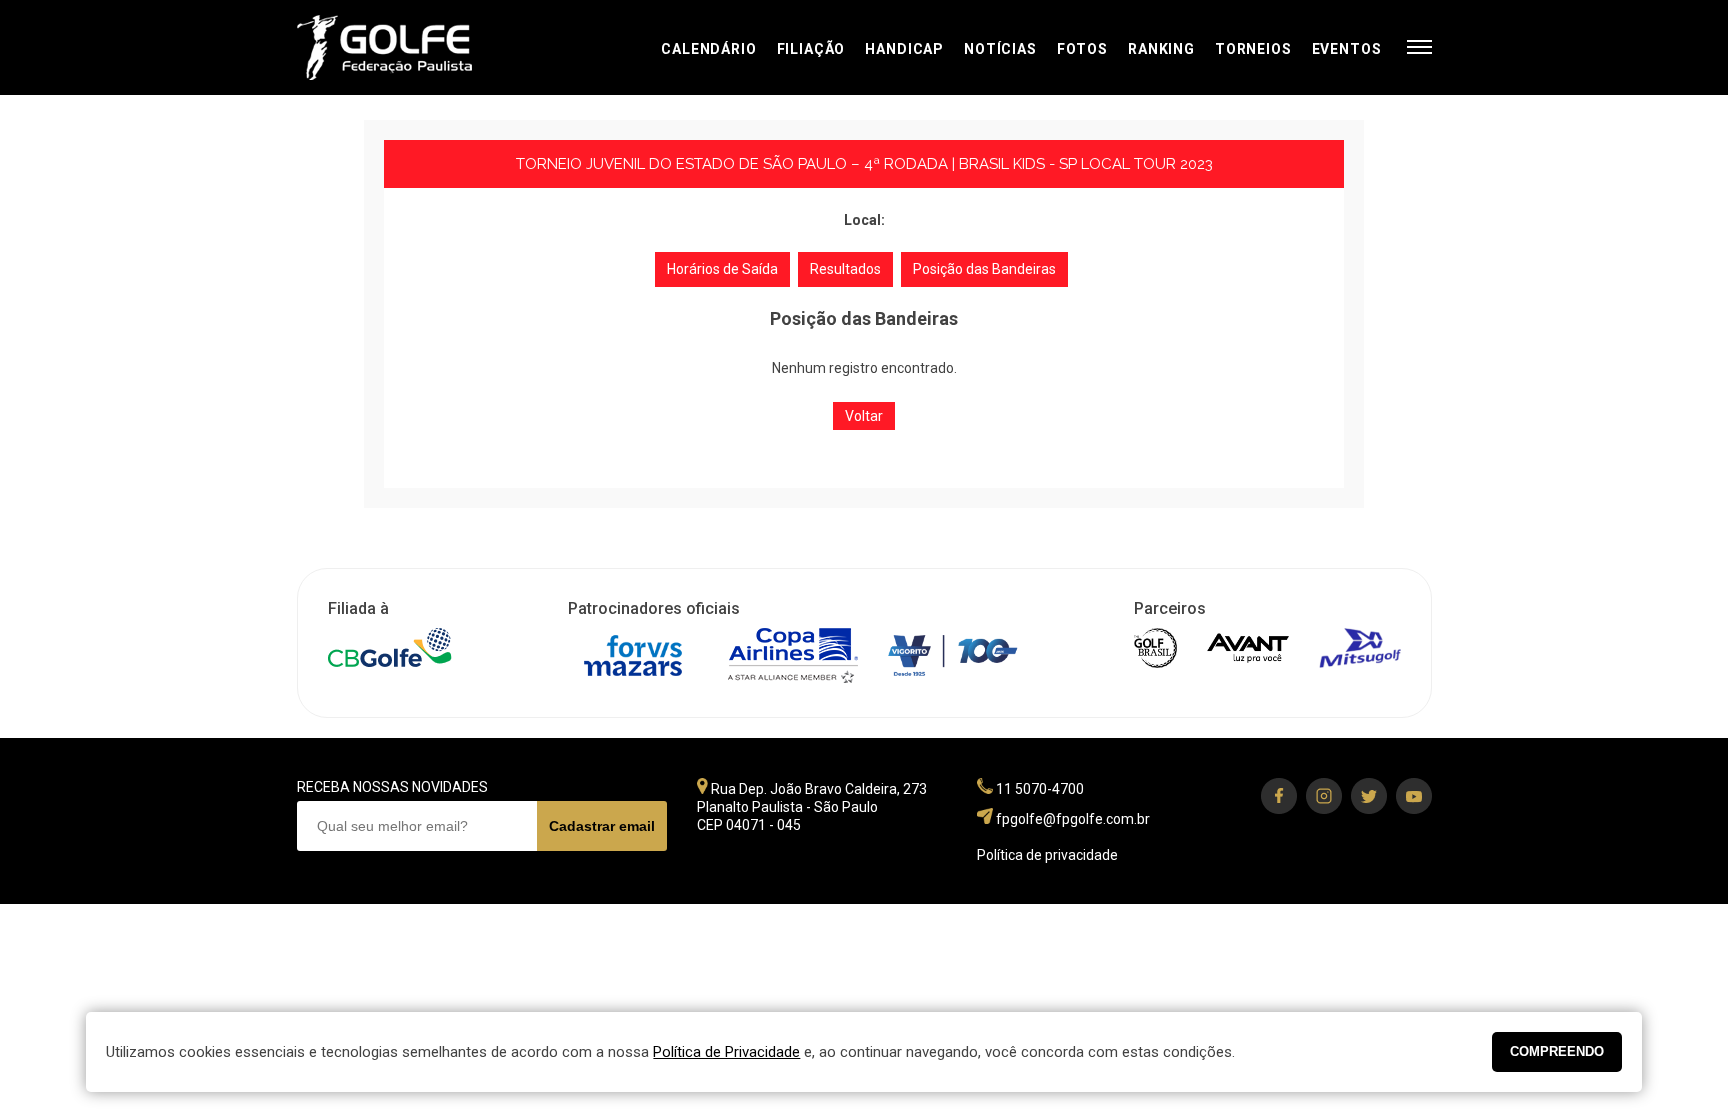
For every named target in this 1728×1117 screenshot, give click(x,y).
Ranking (1161, 49)
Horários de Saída (722, 269)
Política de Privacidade (726, 1052)
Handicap (904, 49)
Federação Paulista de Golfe (404, 47)
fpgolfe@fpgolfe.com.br (1073, 819)
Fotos (1082, 49)
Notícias (1000, 49)
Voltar (864, 416)
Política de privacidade (1047, 855)
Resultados (845, 269)
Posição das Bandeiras (984, 269)
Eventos (1347, 49)
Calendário (708, 49)
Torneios (1253, 49)
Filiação (811, 49)
